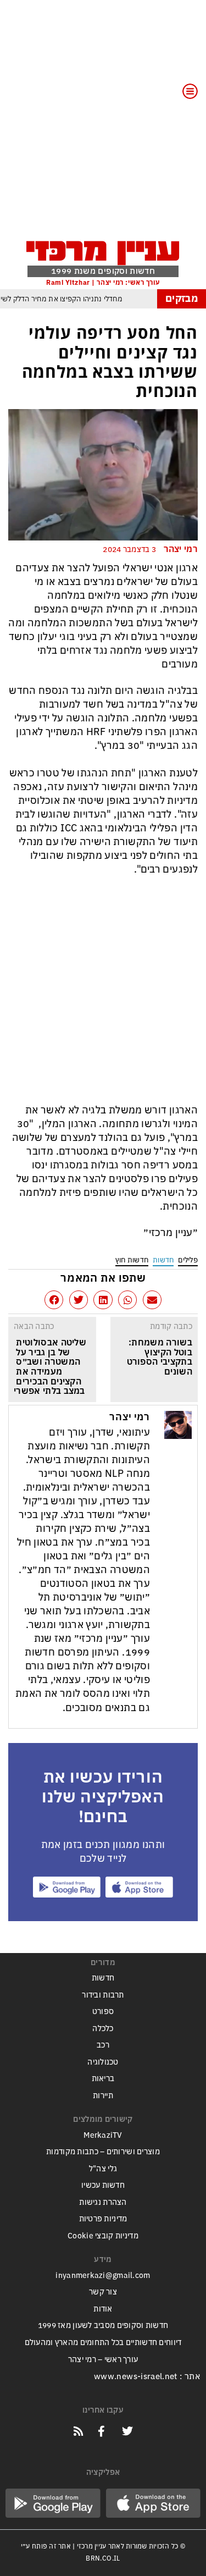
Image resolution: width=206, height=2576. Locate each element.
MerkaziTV (103, 2135)
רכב (103, 2045)
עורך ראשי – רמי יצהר (103, 2360)
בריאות (103, 2079)
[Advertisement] (103, 127)
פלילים (188, 1260)
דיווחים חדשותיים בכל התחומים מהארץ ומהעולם (103, 2343)
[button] (152, 1300)
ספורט (103, 2012)
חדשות (163, 1260)
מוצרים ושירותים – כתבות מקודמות (103, 2152)
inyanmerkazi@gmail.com (103, 2276)
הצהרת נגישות (103, 2202)
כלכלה (103, 2029)
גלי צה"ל (103, 2169)
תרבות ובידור (103, 1995)
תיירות (103, 2096)
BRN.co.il (103, 2558)
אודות (103, 2309)
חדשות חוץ (132, 1260)
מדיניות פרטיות (103, 2219)
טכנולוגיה (103, 2062)
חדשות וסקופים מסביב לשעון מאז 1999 (103, 2326)
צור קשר (103, 2292)
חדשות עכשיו (103, 2185)
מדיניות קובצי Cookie (103, 2236)
